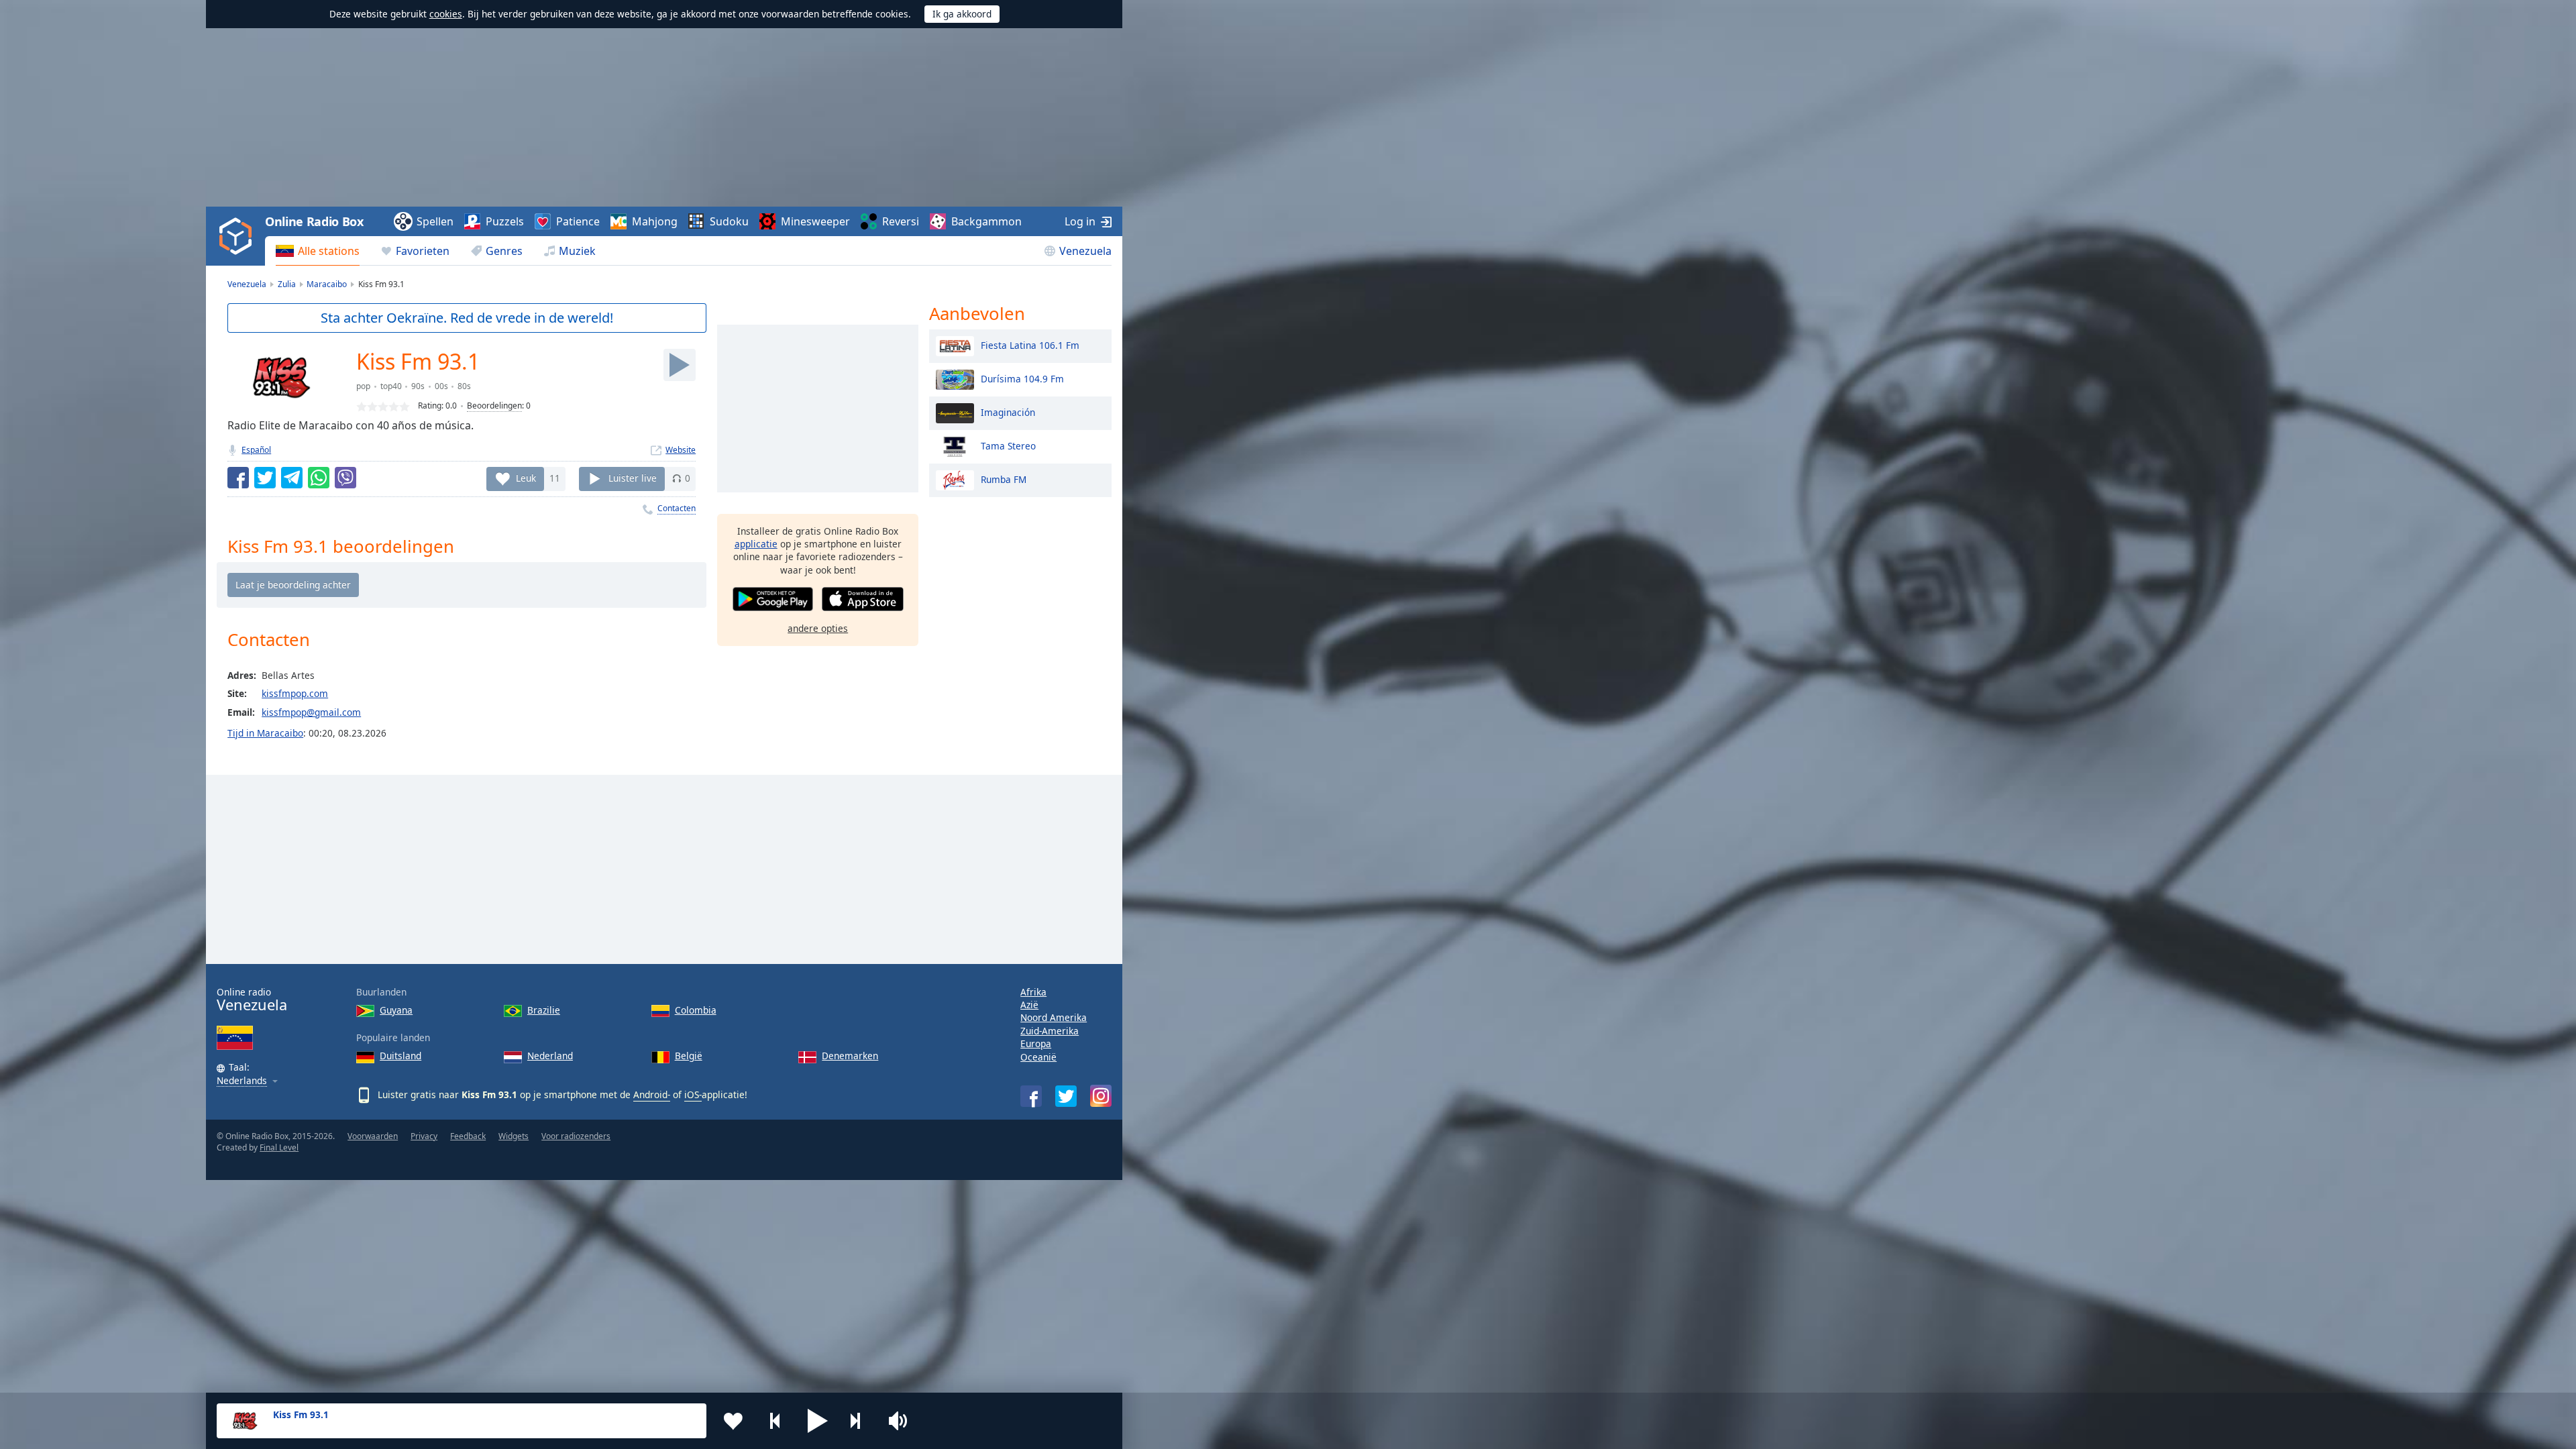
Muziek (577, 251)
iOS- (693, 1094)
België (689, 1056)
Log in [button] (1080, 221)
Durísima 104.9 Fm (1022, 378)
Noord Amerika (1054, 1017)
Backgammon (986, 221)
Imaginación (1008, 412)
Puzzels (505, 221)
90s (418, 386)
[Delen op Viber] (345, 478)
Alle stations (329, 251)
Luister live (633, 478)
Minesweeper (815, 221)
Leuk (526, 478)
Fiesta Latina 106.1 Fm (1030, 344)
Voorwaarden (373, 1136)
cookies (446, 14)
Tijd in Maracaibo (265, 733)
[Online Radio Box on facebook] (1031, 1096)
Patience (578, 221)
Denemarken (850, 1056)
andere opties (818, 628)
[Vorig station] (775, 1421)
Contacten (677, 508)
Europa (1036, 1043)
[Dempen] (902, 1421)
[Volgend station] (860, 1421)
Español (256, 450)
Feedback (468, 1136)
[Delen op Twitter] (265, 478)
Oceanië (1038, 1057)
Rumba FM (1004, 479)
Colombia (696, 1010)
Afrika (1033, 992)
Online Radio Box (314, 221)
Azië (1029, 1005)
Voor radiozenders (576, 1136)
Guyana (396, 1010)
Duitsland (400, 1056)
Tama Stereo (1008, 445)
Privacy (424, 1136)
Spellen (435, 221)
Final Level (279, 1147)
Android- (652, 1094)
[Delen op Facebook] (238, 478)
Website (681, 450)
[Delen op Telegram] (292, 478)
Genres (504, 251)
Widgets (514, 1136)
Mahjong (655, 221)
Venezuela (1085, 251)
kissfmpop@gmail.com (311, 712)
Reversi (901, 221)
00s (441, 386)
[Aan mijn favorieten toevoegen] (733, 1421)
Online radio (252, 1000)
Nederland (550, 1056)
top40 (391, 386)
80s (464, 386)
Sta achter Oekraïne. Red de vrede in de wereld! (467, 318)
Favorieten (423, 251)
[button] (818, 1421)
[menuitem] (318, 251)
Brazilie (544, 1010)
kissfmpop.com (295, 693)
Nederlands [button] (242, 1081)
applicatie (756, 544)
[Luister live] (680, 365)
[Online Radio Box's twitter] (1066, 1096)
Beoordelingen (494, 406)
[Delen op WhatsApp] (319, 478)
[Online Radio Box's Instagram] (1101, 1096)
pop (363, 386)
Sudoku (729, 221)
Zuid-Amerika (1050, 1031)
